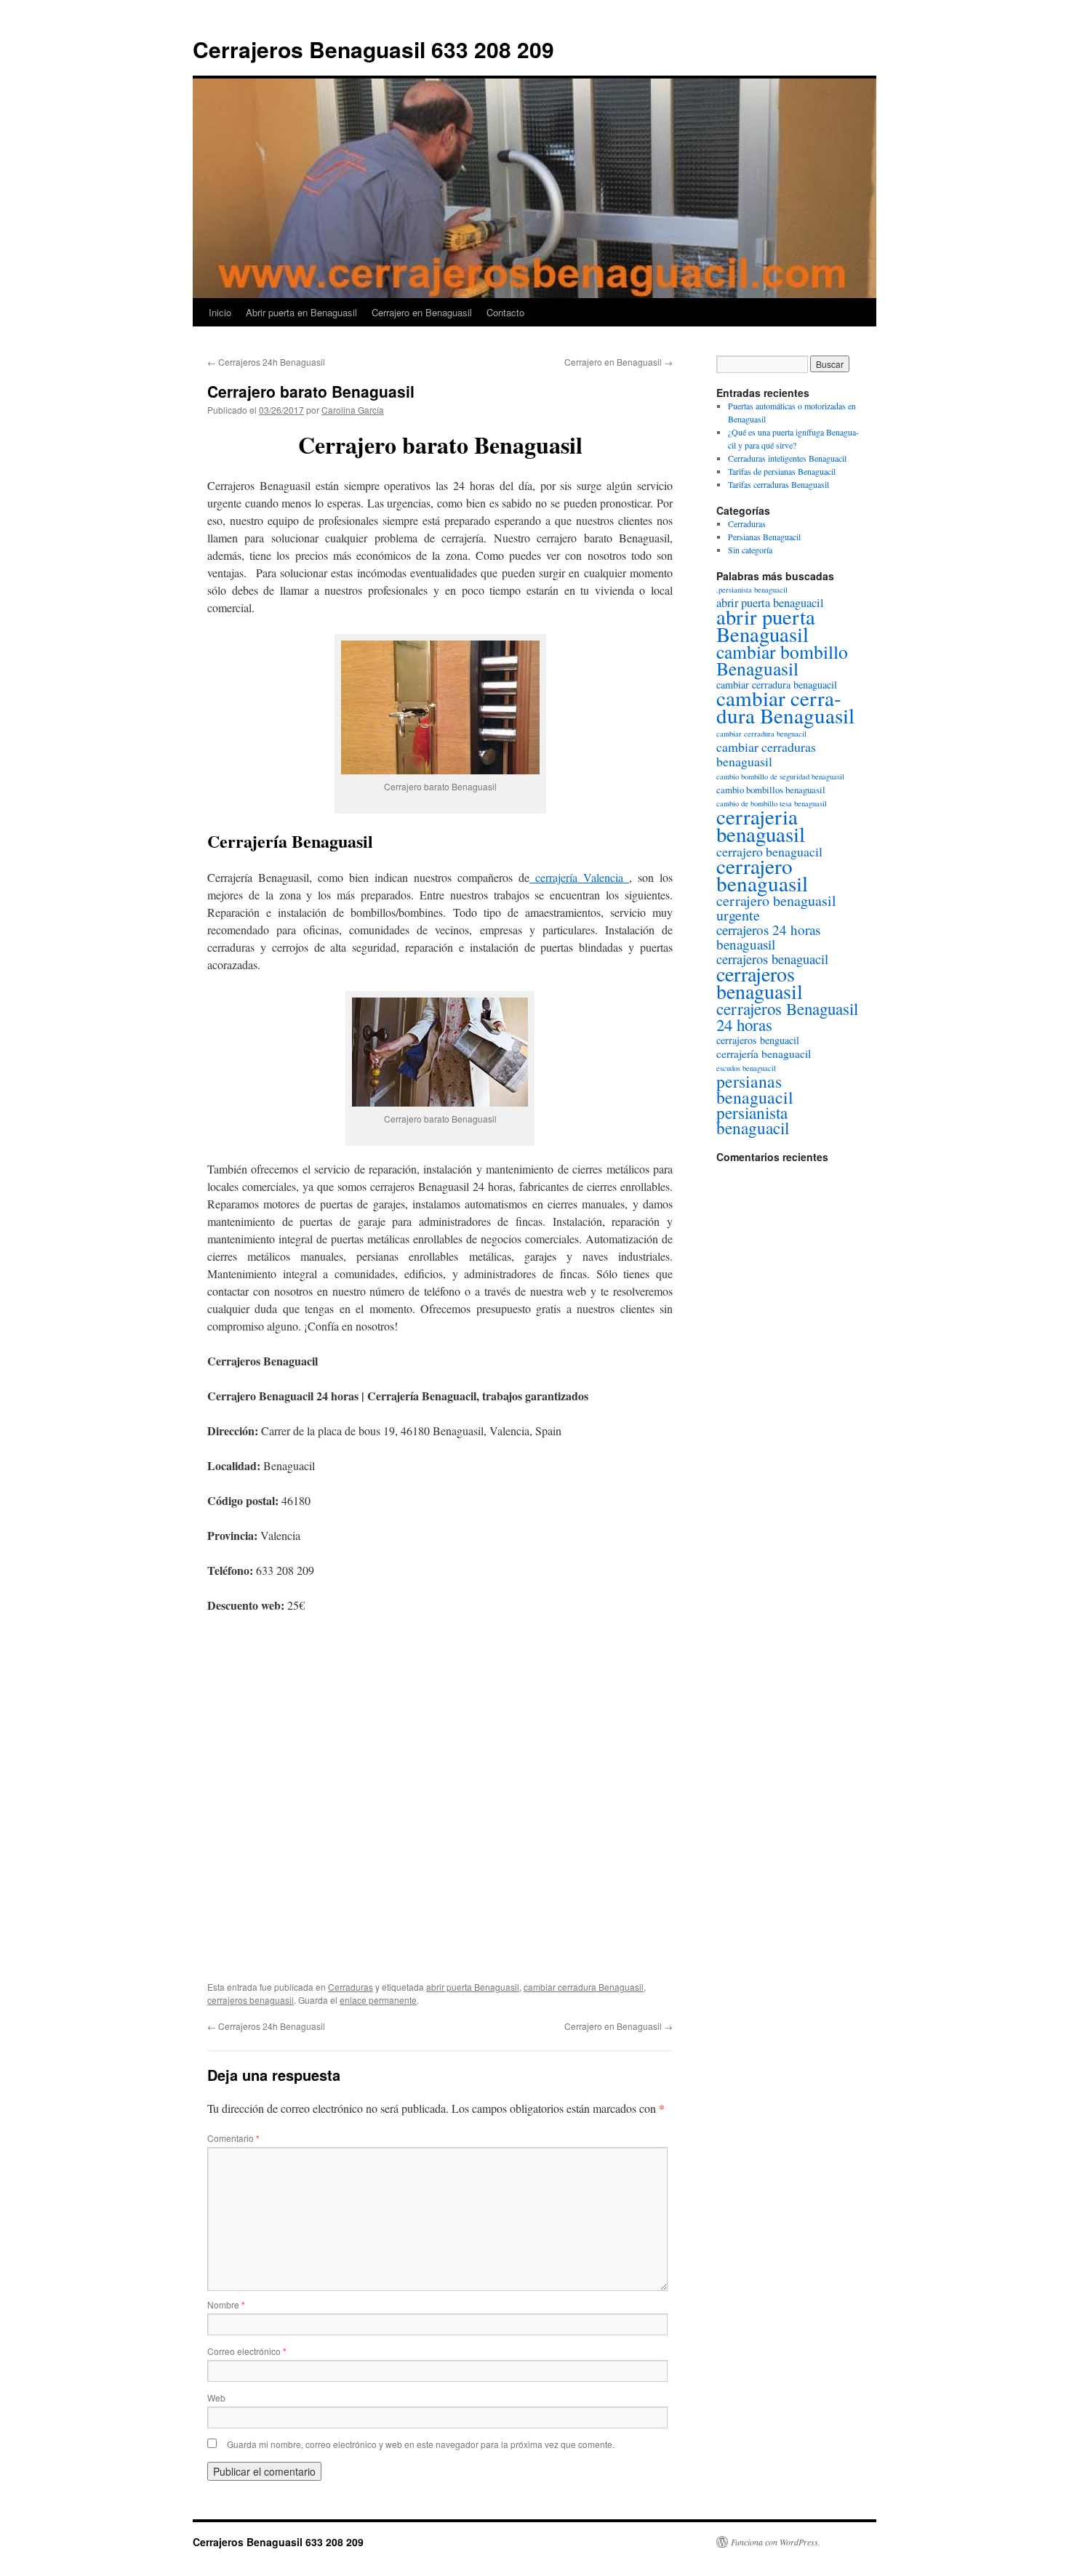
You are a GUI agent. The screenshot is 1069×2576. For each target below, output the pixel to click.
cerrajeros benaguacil (772, 959)
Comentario (233, 2138)
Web (216, 2398)
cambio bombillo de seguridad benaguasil (780, 777)
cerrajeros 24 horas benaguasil (768, 937)
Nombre (226, 2304)
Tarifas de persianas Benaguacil (782, 471)
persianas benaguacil (755, 1089)
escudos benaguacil (746, 1068)
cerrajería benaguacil (764, 1054)
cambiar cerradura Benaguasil (584, 1987)
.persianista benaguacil (752, 590)
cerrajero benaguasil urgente (776, 908)
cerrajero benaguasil (762, 874)
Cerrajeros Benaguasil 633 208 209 (373, 49)
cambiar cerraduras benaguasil (766, 754)
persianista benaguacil (753, 1120)
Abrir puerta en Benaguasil (301, 312)
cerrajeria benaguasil (761, 825)
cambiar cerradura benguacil (761, 734)
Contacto (505, 312)
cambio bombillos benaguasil (771, 790)
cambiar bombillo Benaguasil (782, 660)
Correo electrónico (247, 2351)
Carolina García (353, 410)
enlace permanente (378, 2000)
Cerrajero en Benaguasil (422, 312)
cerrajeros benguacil (758, 1040)
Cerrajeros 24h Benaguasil (266, 362)
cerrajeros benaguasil (251, 2000)
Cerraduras (351, 1987)
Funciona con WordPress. (776, 2542)
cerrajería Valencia (579, 877)
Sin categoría (750, 550)
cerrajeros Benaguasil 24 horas (787, 1016)
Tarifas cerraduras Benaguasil (778, 484)
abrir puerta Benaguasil (473, 1987)
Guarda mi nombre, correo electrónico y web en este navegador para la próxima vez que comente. (421, 2444)
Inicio (220, 312)
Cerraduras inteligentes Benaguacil (787, 458)
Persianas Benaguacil (764, 537)
